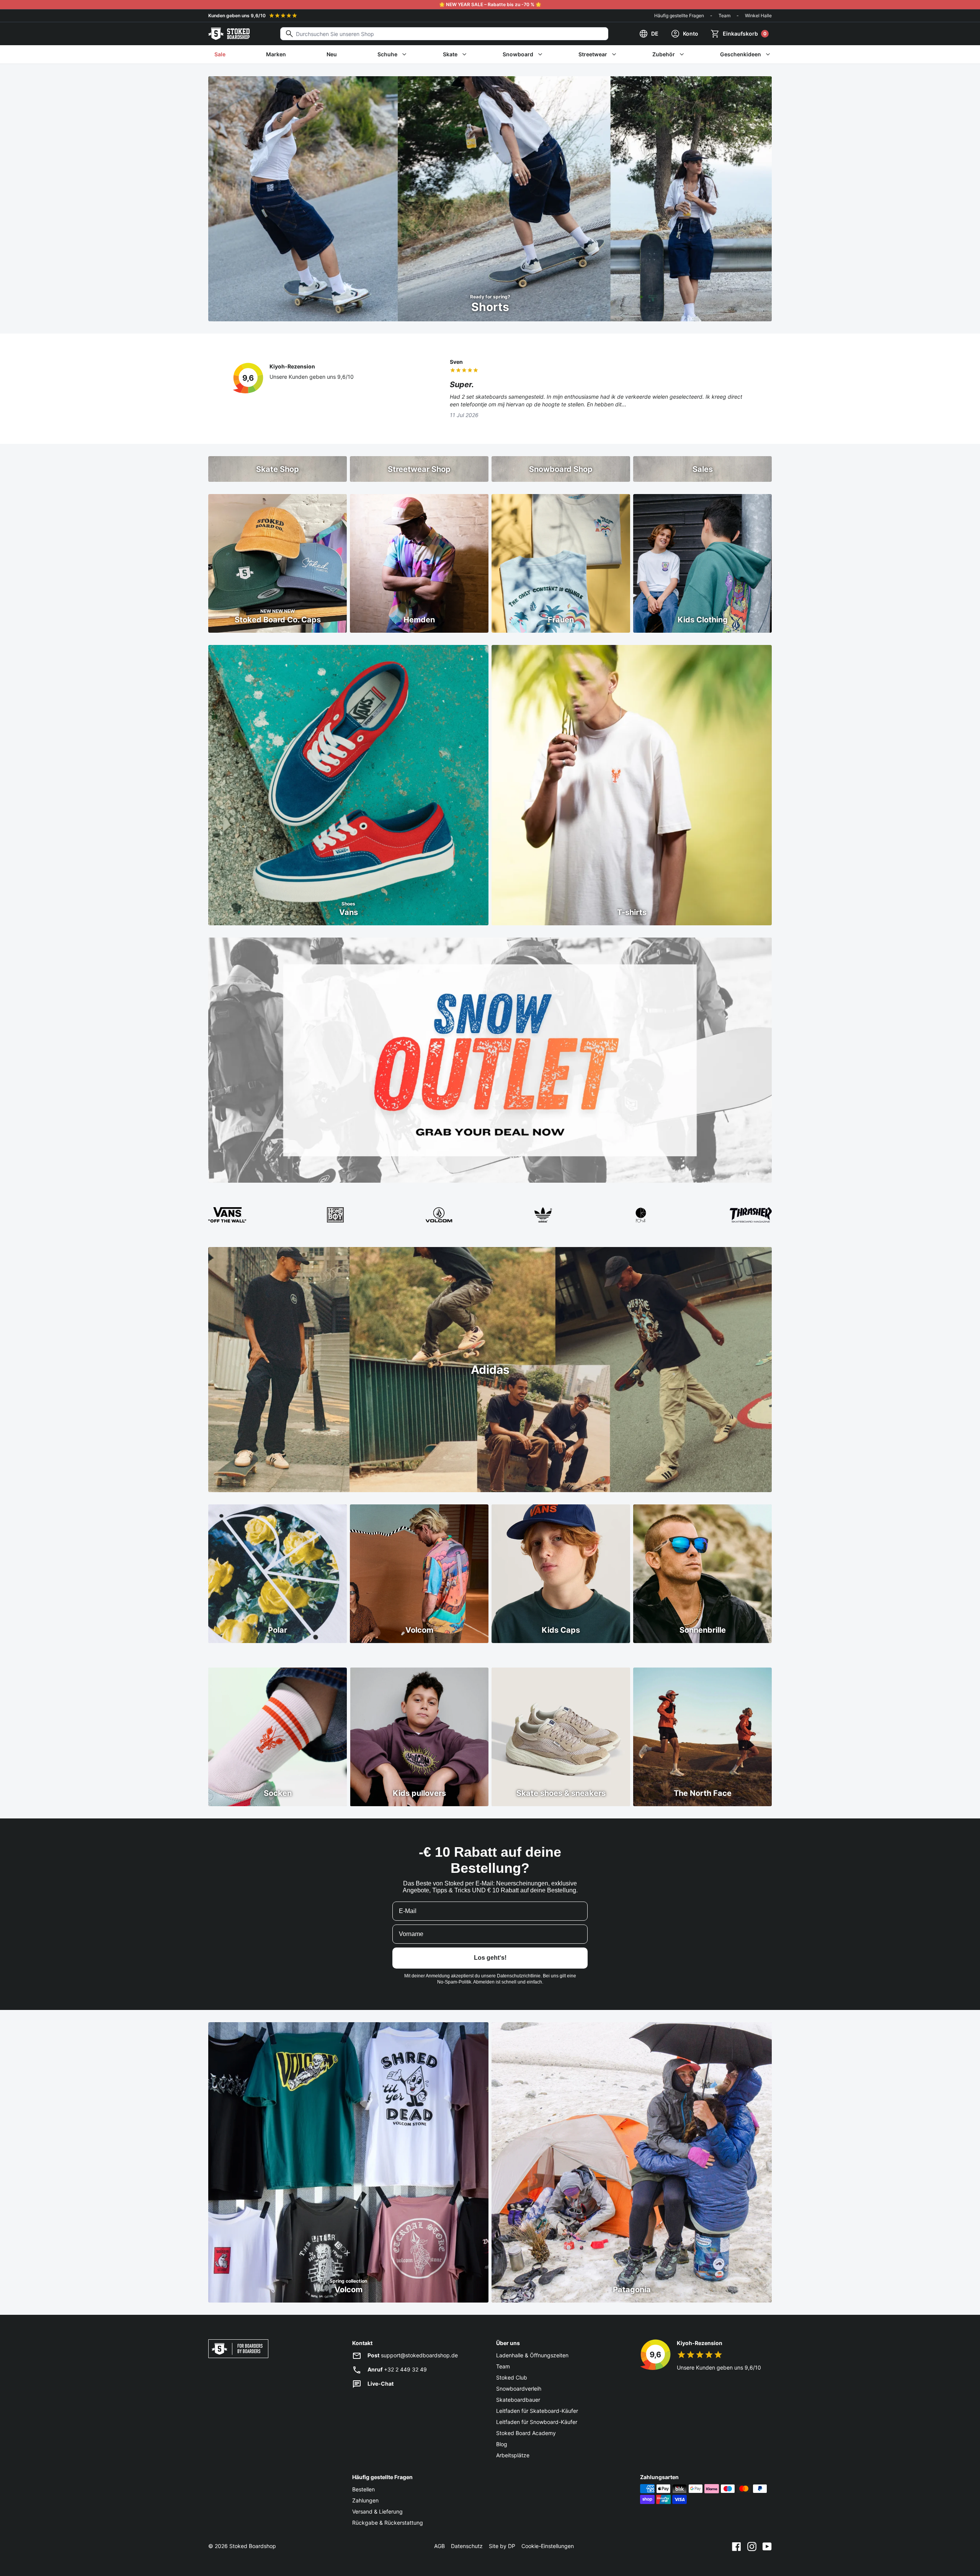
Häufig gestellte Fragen (679, 16)
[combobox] (444, 34)
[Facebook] (737, 2546)
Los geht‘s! (490, 1958)
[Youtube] (767, 2546)
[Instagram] (752, 2546)
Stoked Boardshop (253, 2546)
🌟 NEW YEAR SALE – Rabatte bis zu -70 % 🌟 (490, 4)
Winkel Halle (758, 16)
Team (724, 16)
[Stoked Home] (229, 34)
